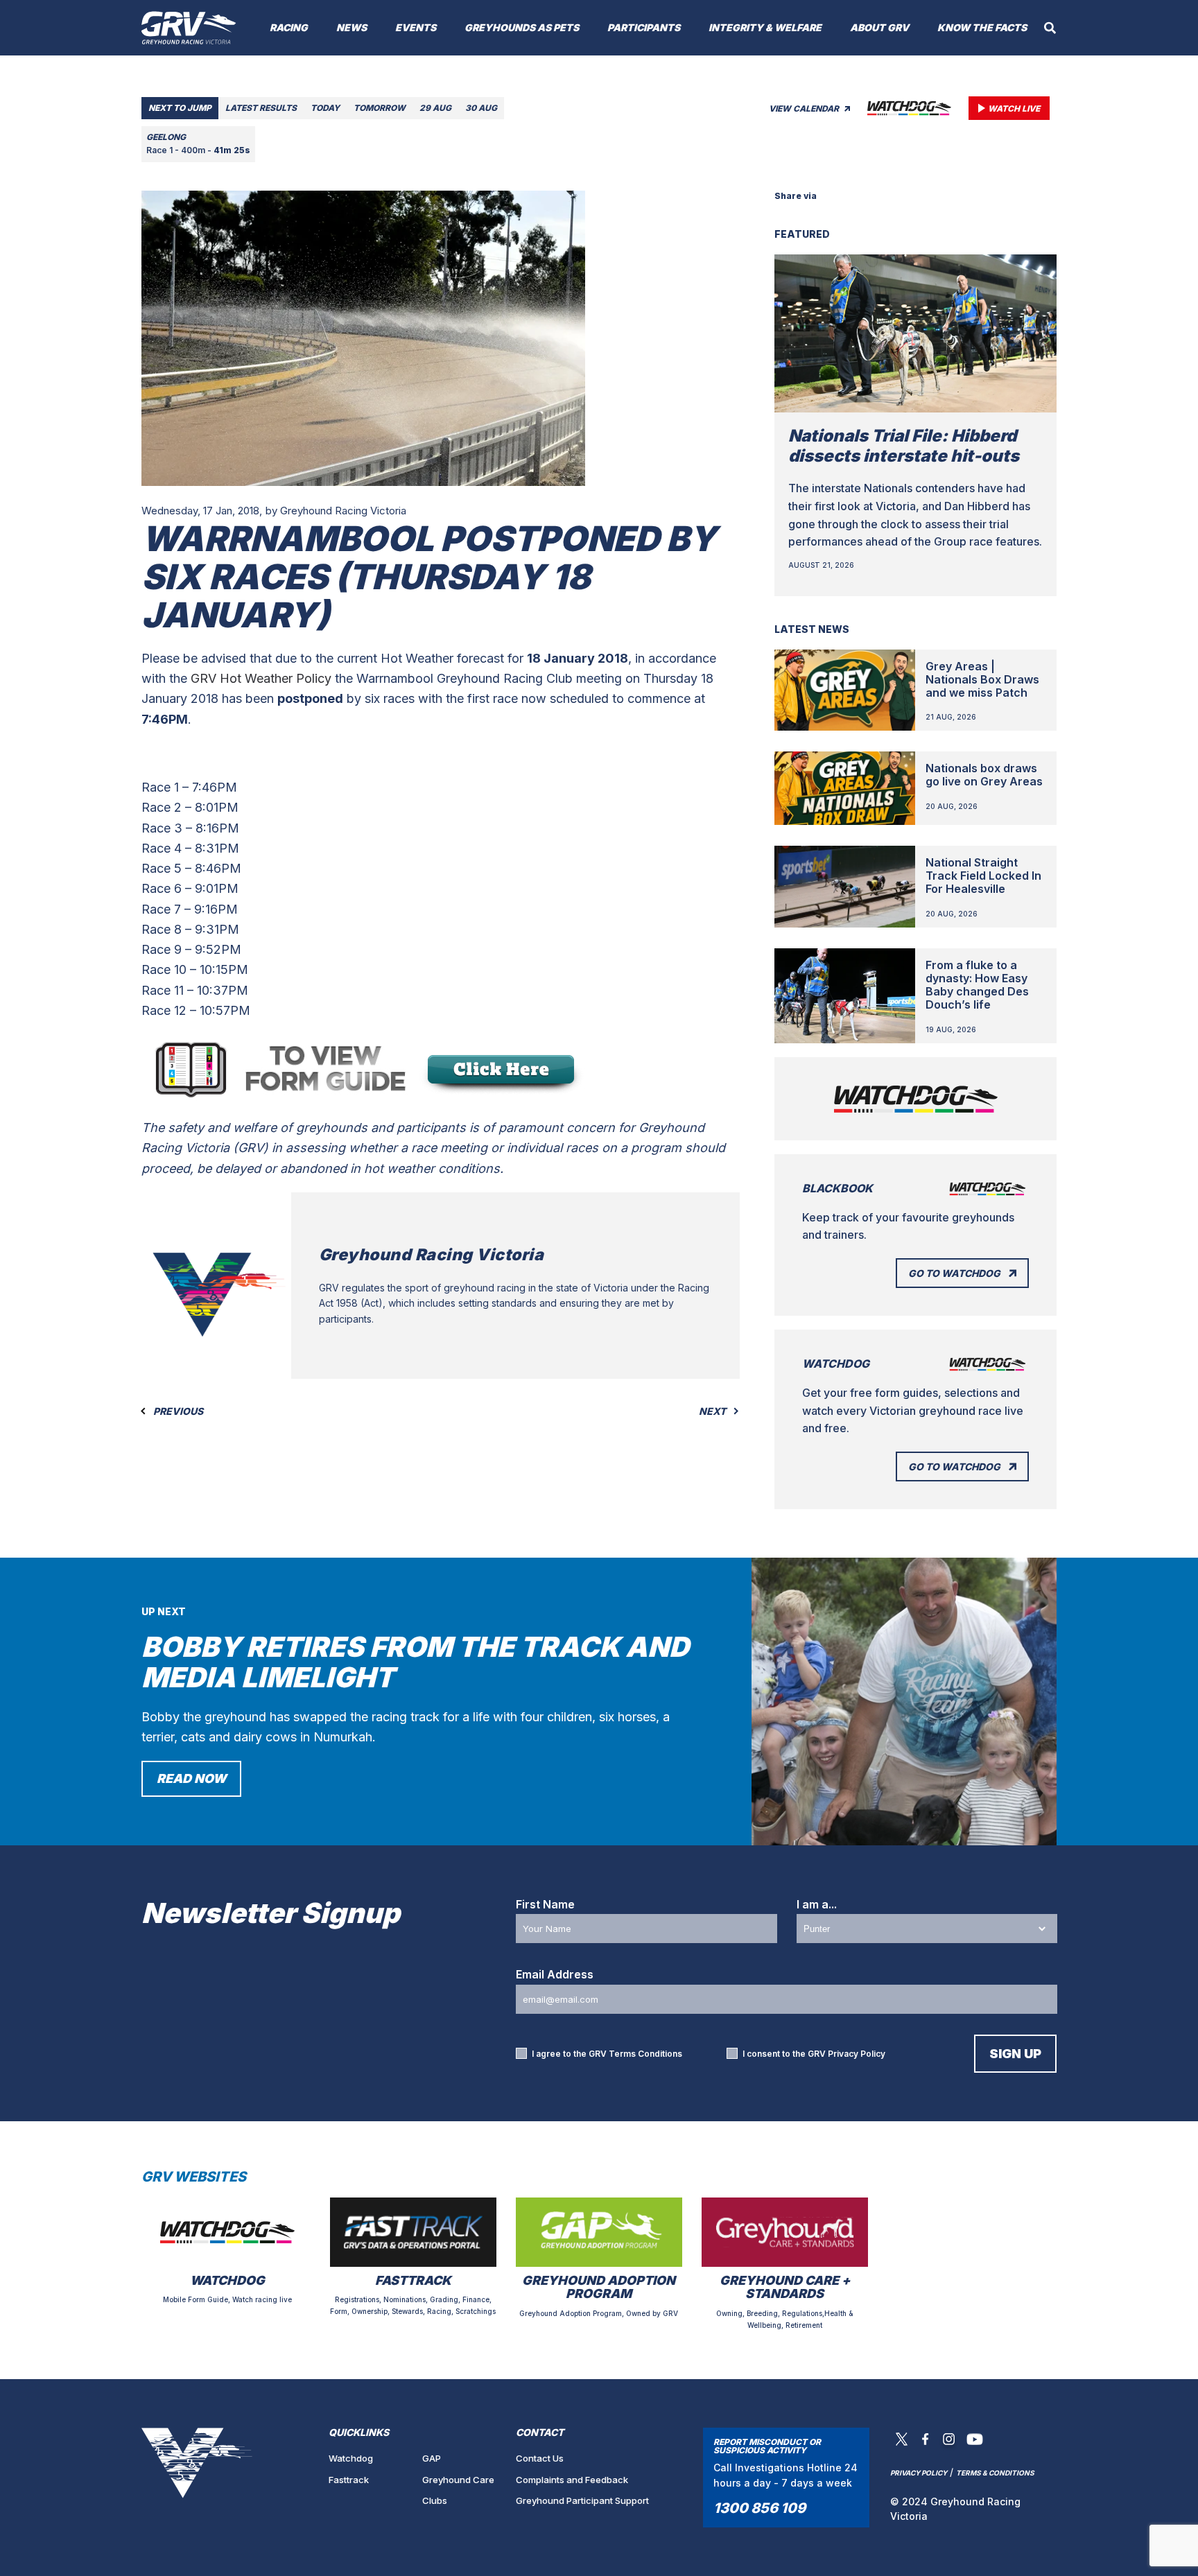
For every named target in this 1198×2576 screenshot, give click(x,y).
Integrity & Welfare (765, 27)
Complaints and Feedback (572, 2480)
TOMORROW (380, 108)
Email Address (555, 1974)
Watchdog (351, 2458)
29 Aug (435, 108)
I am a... (817, 1904)
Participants (644, 27)
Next (713, 1411)
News (351, 27)
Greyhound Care (458, 2480)
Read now (191, 1778)
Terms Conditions (645, 2054)
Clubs (435, 2500)
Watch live (1014, 108)
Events (416, 27)
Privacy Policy (857, 2054)
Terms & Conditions (995, 2473)
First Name (545, 1904)
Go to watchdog (954, 1273)
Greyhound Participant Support (582, 2500)
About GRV (879, 27)
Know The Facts (982, 27)
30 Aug (481, 108)
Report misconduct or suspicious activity (767, 2446)
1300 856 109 (759, 2508)
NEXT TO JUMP (180, 108)
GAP (432, 2458)
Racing (289, 27)
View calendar (805, 108)
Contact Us (540, 2458)
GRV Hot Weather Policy (261, 678)
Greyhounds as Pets (522, 27)
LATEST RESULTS (261, 108)
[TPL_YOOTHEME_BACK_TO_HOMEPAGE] (189, 28)
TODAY (325, 108)
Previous (177, 1411)
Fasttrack (349, 2480)
